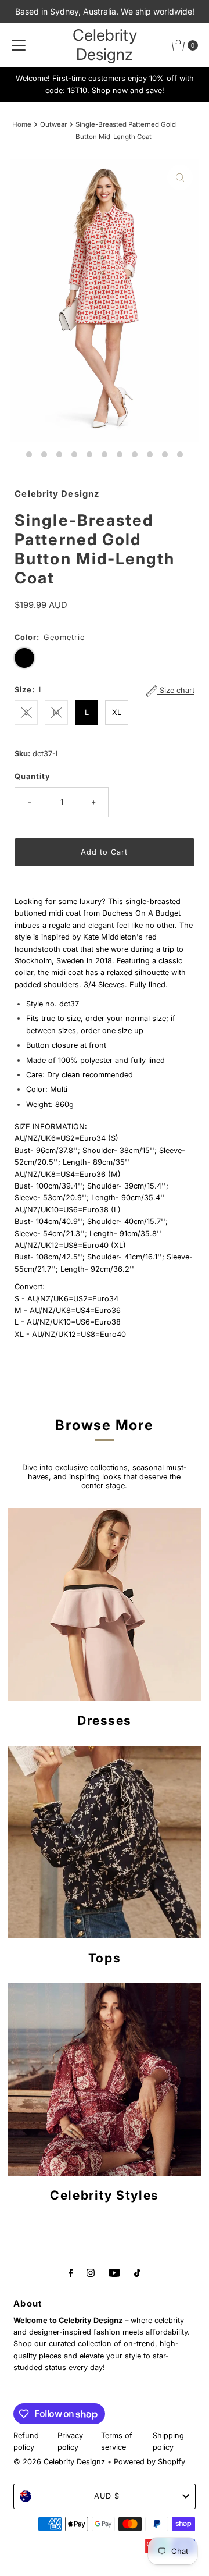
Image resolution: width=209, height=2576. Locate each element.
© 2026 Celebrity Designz (59, 2462)
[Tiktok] (137, 2272)
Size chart (176, 691)
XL (117, 712)
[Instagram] (91, 2272)
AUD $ (107, 2496)
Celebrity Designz (105, 45)
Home (22, 124)
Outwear (53, 124)
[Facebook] (71, 2272)
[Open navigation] (19, 45)
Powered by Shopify (149, 2462)
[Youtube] (114, 2272)
